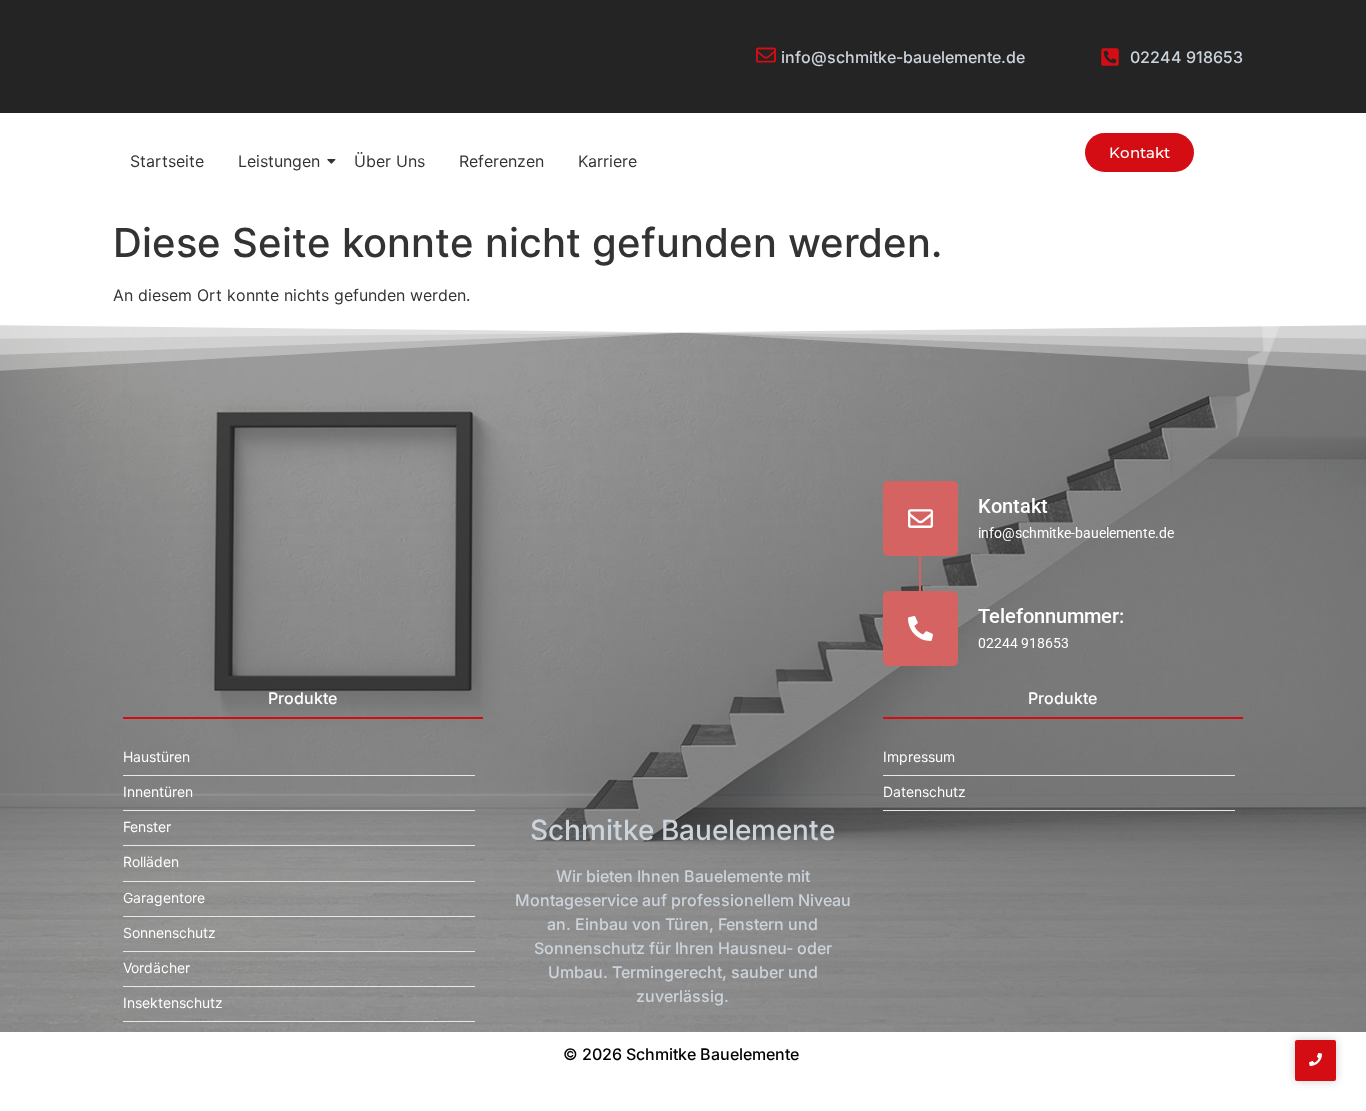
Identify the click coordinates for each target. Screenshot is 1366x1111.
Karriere (607, 161)
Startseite (167, 161)
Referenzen (501, 161)
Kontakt (1013, 506)
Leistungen (279, 161)
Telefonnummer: (1051, 616)
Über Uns (389, 161)
